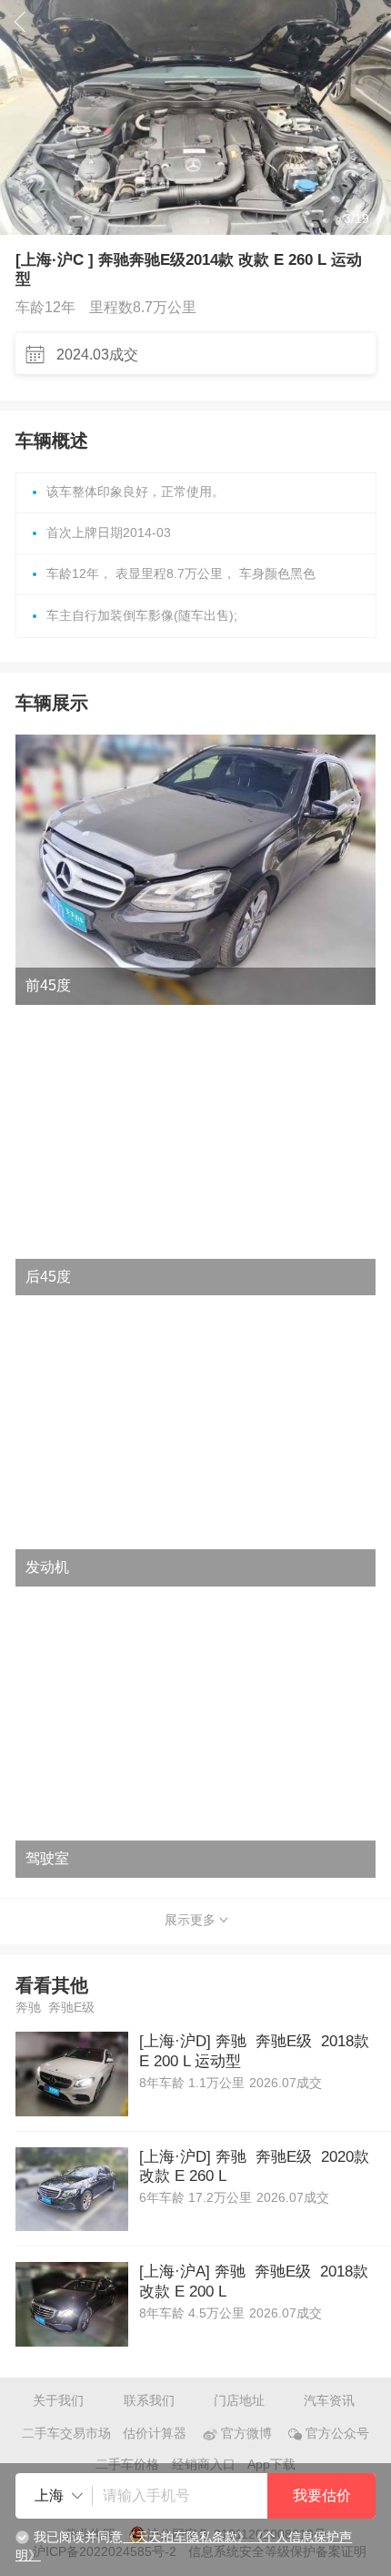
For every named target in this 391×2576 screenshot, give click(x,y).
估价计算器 (155, 2434)
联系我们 (149, 2401)
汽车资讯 (329, 2401)
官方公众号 (337, 2434)
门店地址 (239, 2401)
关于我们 (58, 2401)
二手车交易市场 (66, 2434)
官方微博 (246, 2434)
